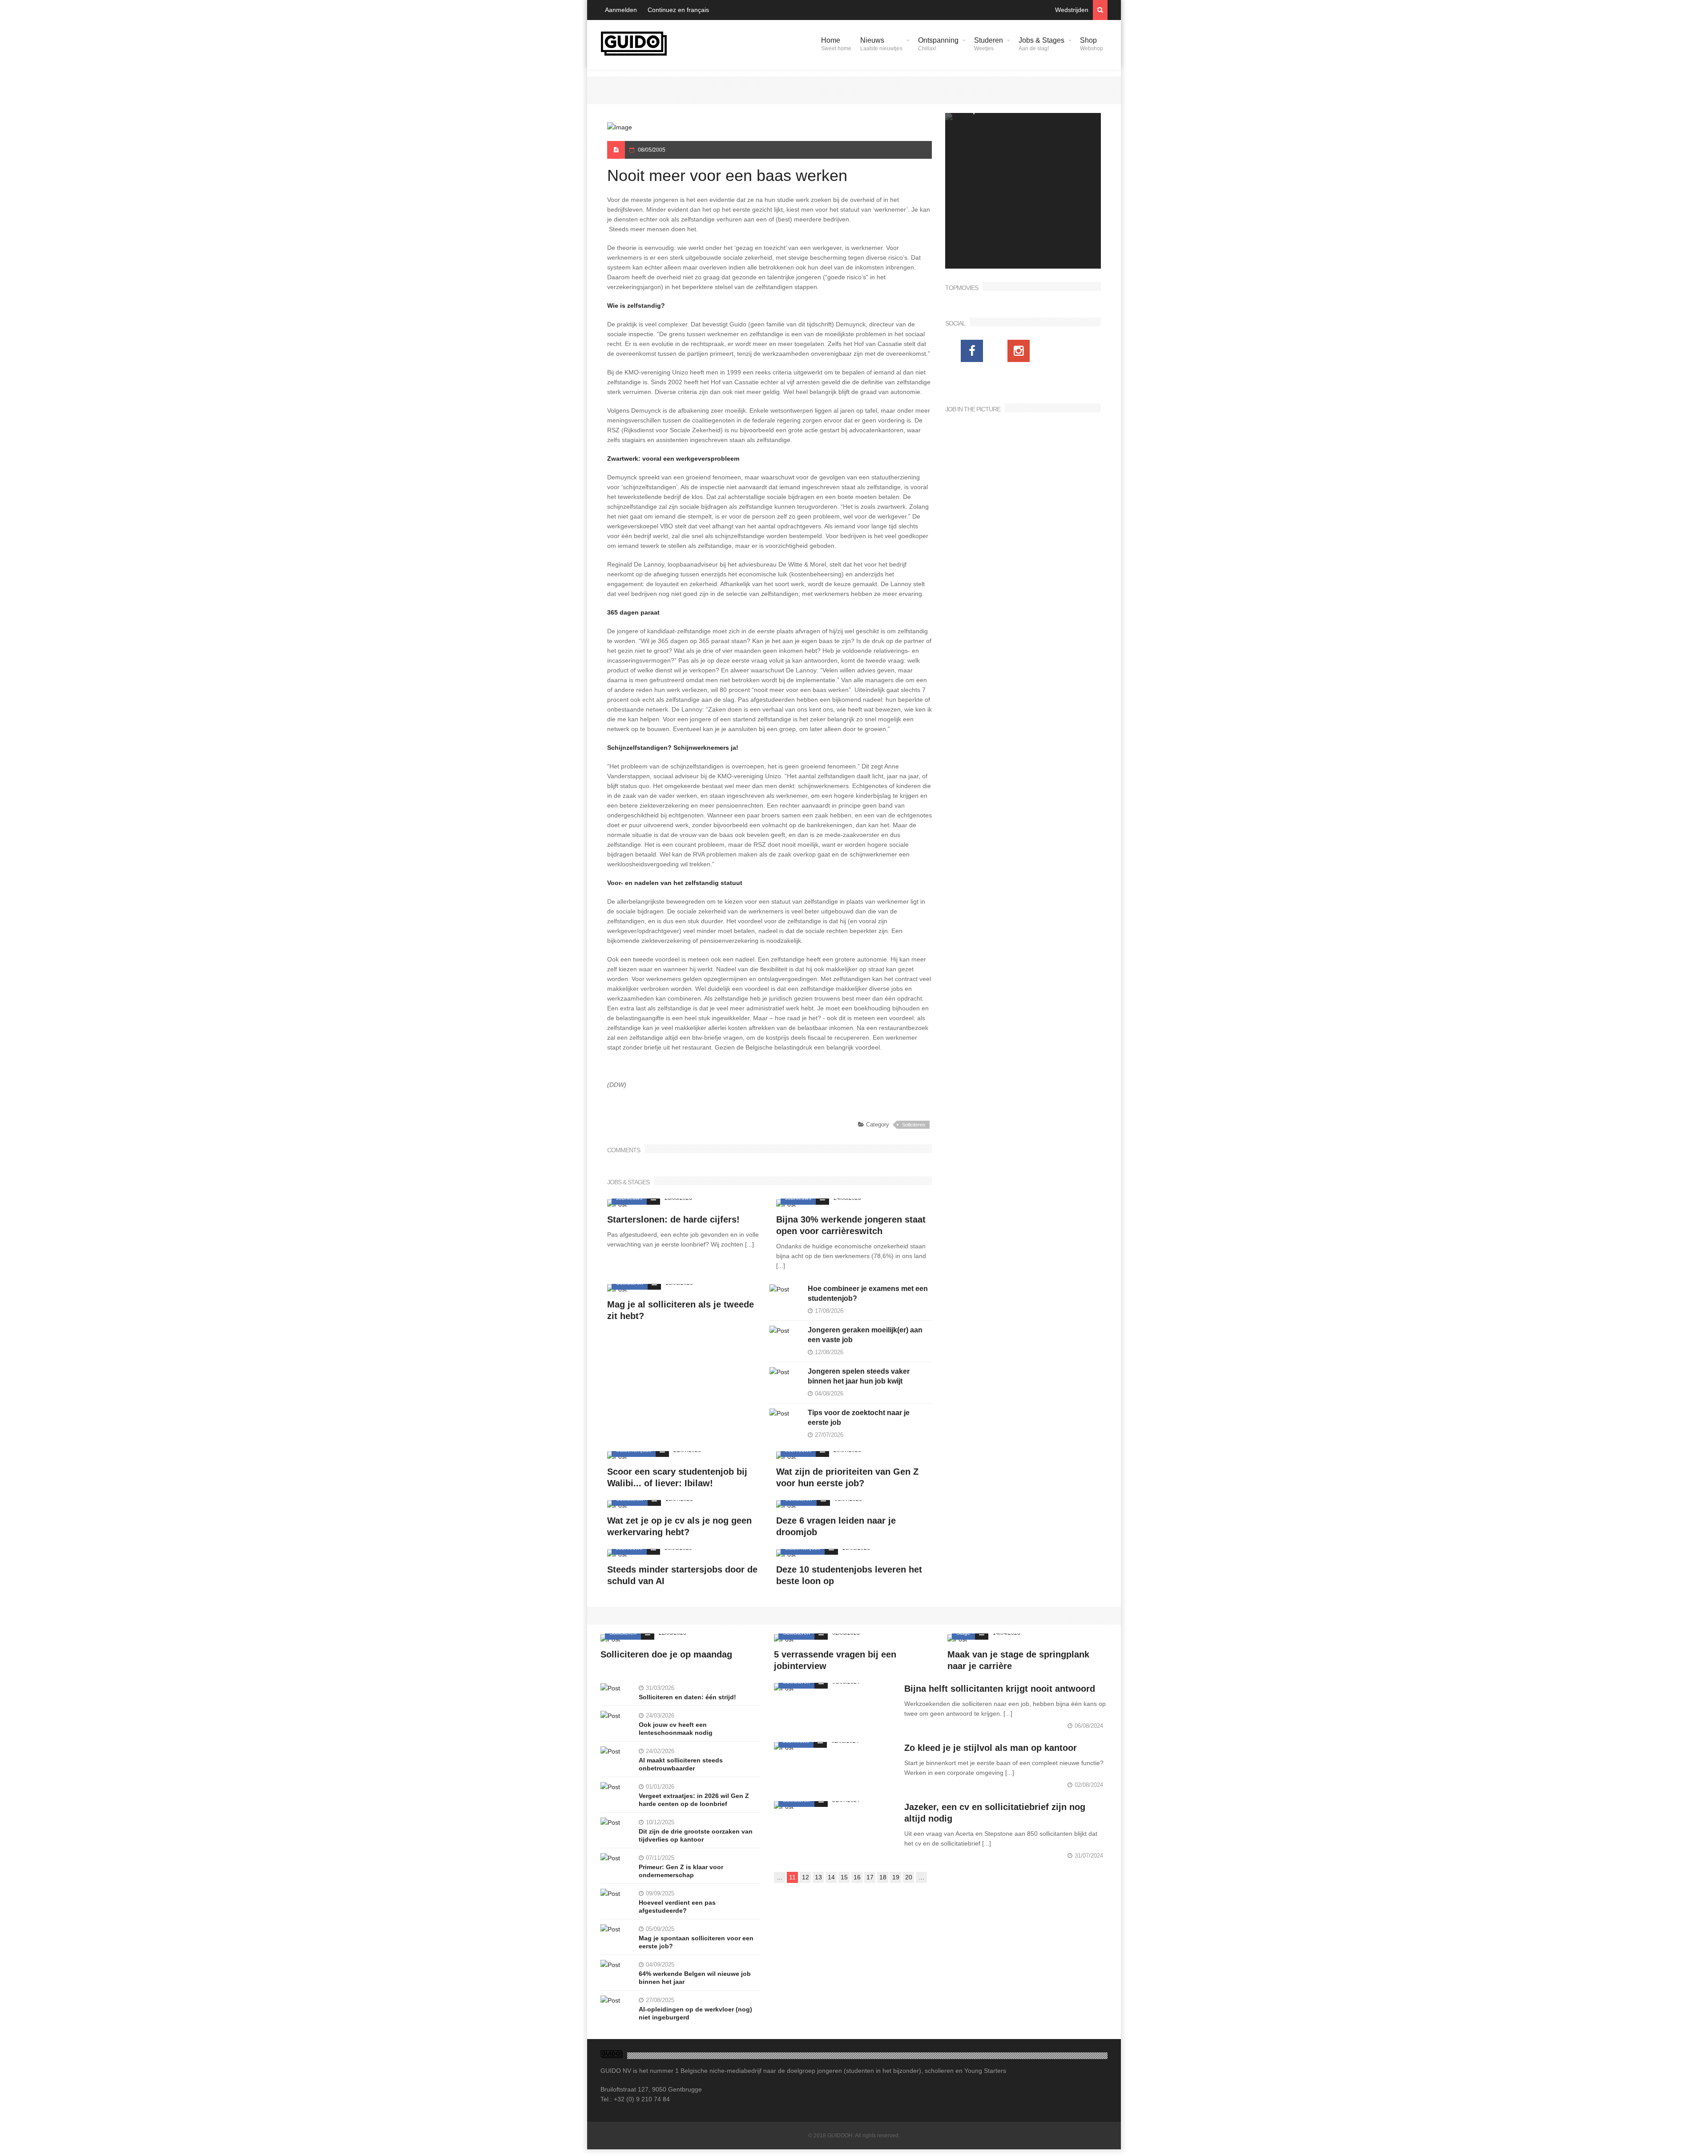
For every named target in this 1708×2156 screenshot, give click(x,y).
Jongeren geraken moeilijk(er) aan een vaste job (865, 1335)
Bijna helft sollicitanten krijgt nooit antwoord (1000, 1689)
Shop (1092, 44)
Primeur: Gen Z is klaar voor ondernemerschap (681, 1871)
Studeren (989, 44)
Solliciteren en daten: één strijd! (687, 1697)
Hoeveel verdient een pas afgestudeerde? (677, 1907)
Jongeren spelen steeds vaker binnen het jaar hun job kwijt (859, 1376)
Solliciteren (914, 1125)
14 (831, 1877)
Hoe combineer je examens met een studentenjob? (868, 1293)
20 (909, 1877)
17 (870, 1877)
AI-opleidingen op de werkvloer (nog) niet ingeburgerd (695, 2013)
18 (883, 1877)
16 (857, 1877)
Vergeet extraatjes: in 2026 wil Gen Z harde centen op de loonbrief (694, 1800)
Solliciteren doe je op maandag (666, 1654)
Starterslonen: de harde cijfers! (673, 1219)
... (780, 1877)
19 (896, 1877)
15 (844, 1877)
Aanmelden (621, 10)
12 (806, 1877)
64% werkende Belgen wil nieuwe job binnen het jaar (695, 1978)
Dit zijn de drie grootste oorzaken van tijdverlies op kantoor (696, 1835)
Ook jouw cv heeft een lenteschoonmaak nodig (676, 1729)
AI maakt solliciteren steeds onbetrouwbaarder (681, 1764)
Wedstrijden (1072, 10)
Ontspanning (938, 44)
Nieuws (881, 44)
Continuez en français (678, 10)
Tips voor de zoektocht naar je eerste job (859, 1418)
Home (836, 44)
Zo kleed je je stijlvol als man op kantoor (991, 1748)
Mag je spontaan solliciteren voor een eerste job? (696, 1942)
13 (818, 1877)
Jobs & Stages (1041, 44)
